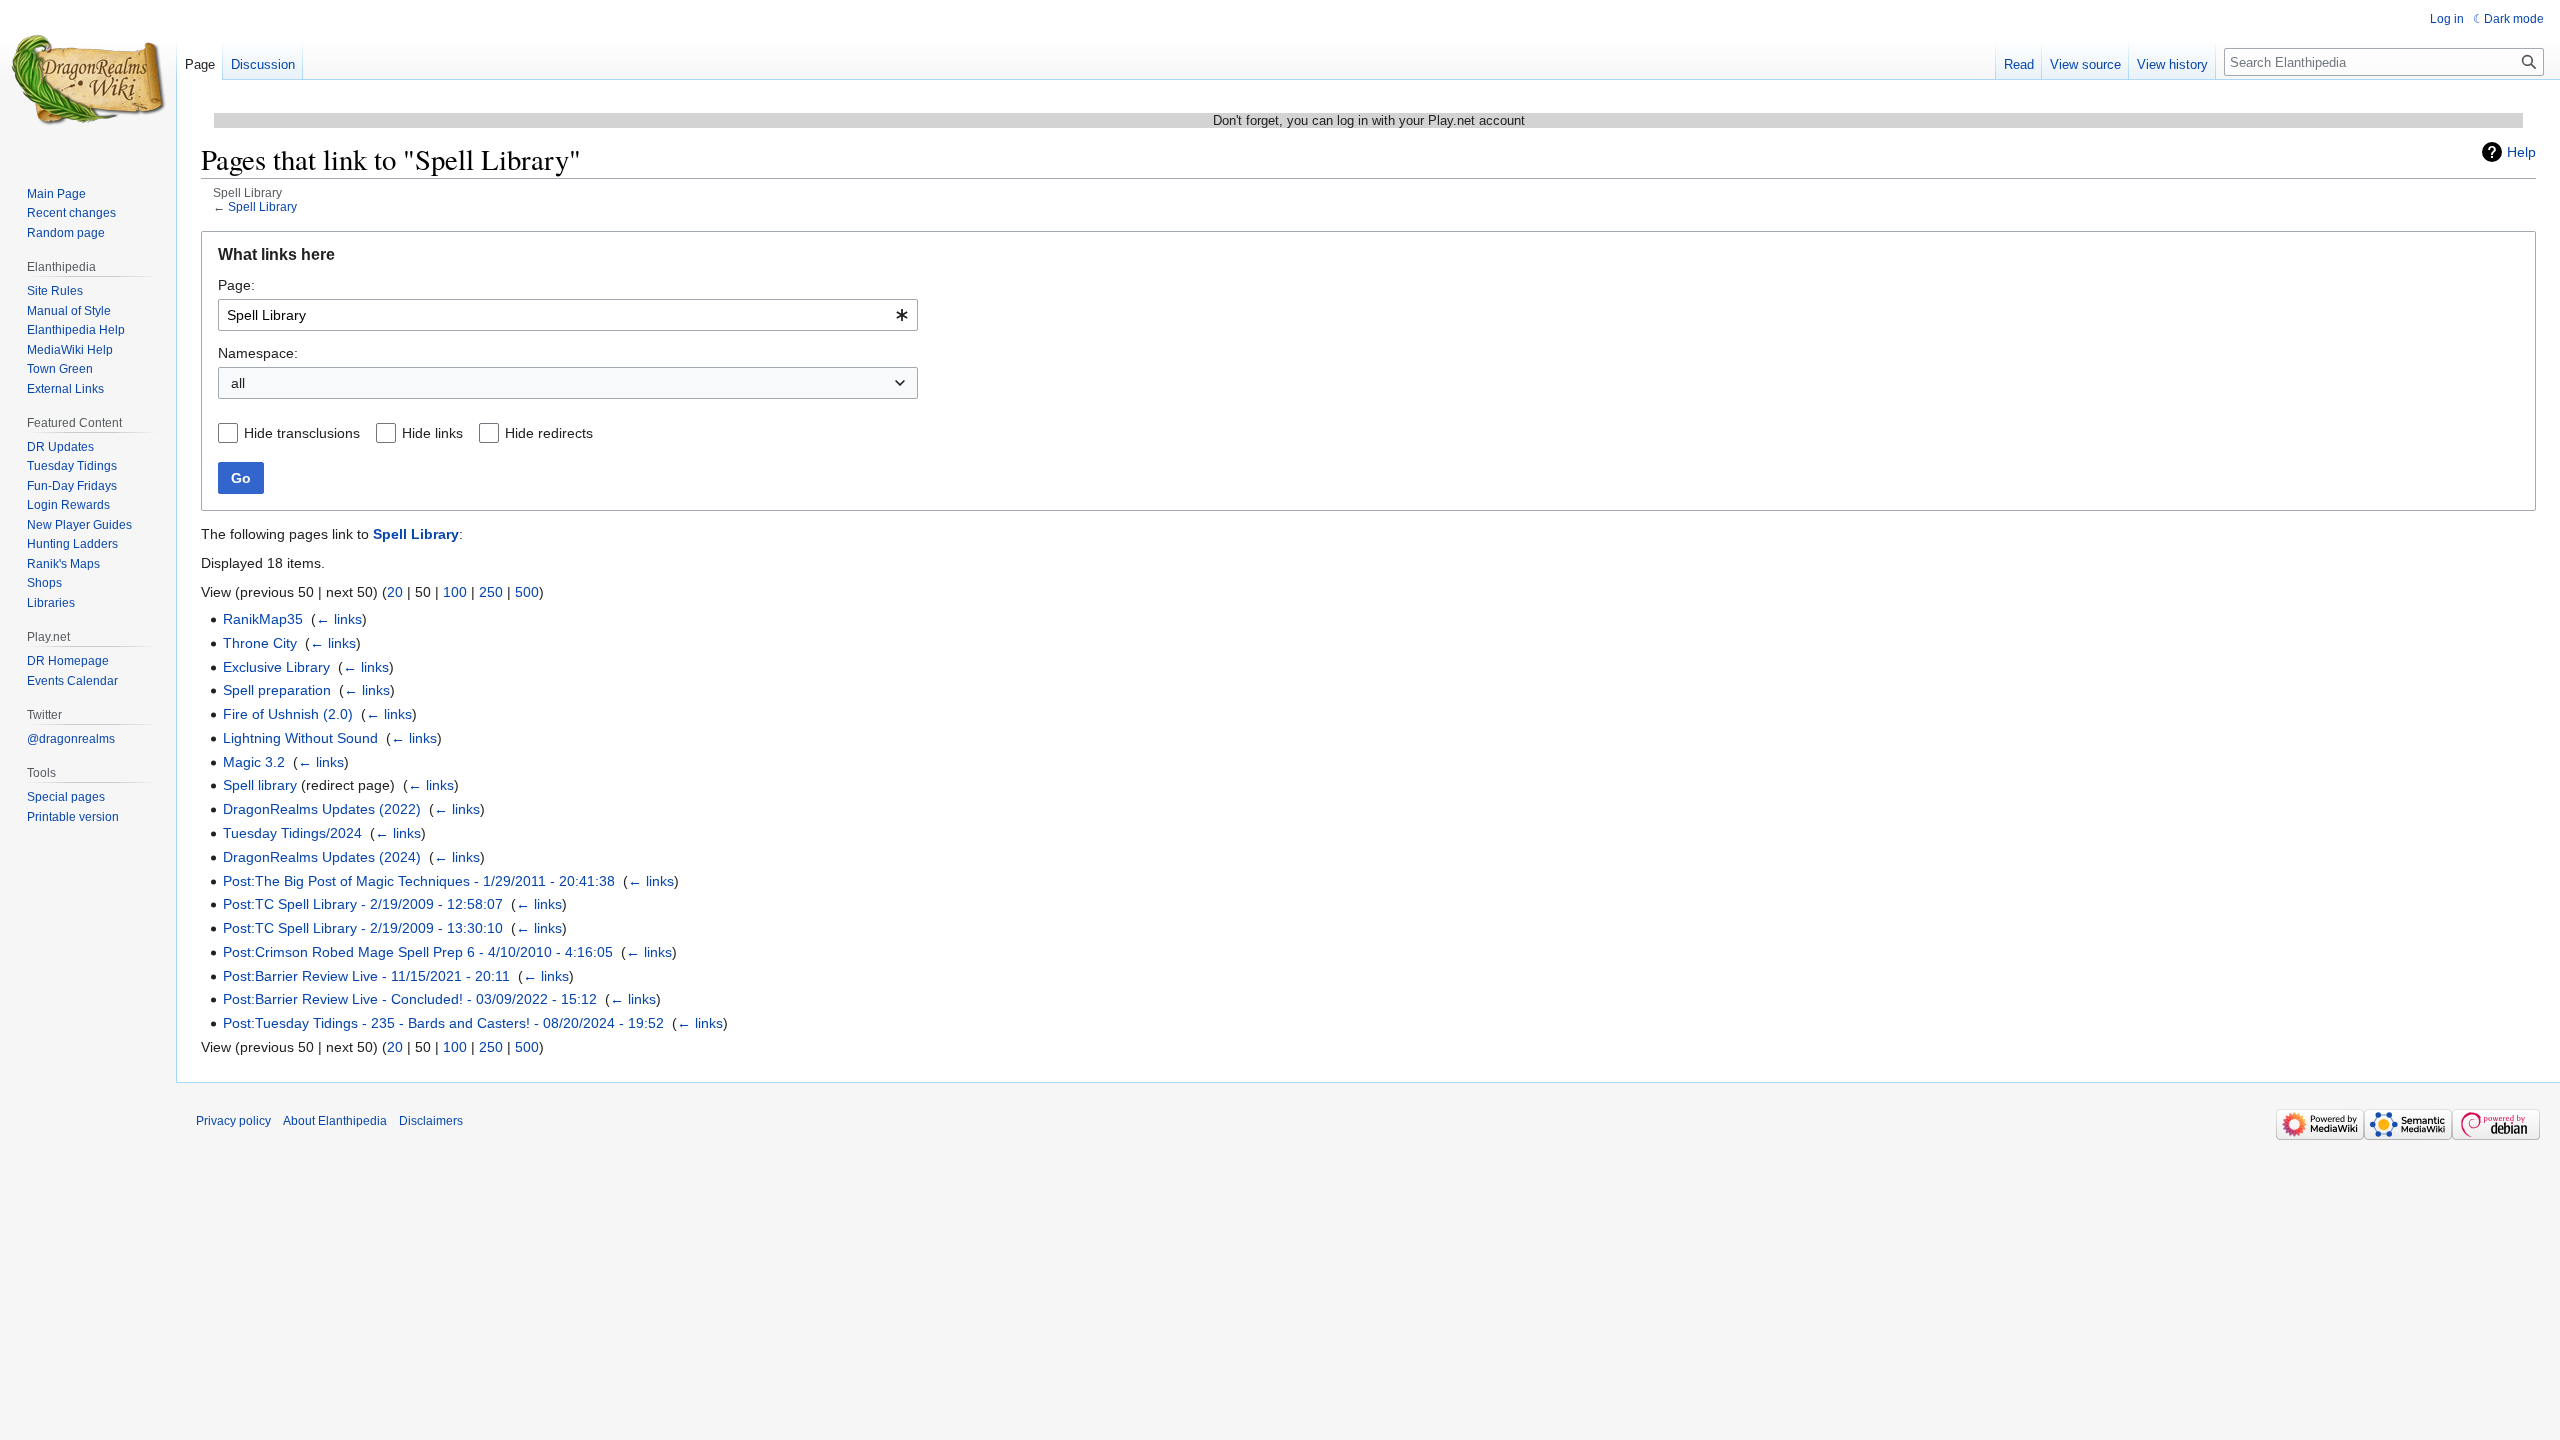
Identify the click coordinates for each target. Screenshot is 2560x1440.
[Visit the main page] (88, 80)
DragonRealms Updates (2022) (322, 809)
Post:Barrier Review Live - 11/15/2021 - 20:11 (366, 976)
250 (491, 592)
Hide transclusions (302, 433)
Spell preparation (277, 690)
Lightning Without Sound (300, 738)
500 (527, 592)
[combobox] (568, 315)
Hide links (432, 433)
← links (339, 619)
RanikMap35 (263, 619)
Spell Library (262, 206)
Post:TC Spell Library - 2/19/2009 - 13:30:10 (363, 928)
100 (455, 592)
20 (395, 592)
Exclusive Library (276, 667)
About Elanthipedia (335, 1121)
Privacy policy (233, 1121)
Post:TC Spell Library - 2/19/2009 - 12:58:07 (363, 904)
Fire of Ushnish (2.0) (288, 714)
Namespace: (258, 353)
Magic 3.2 (254, 762)
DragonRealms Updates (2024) (322, 857)
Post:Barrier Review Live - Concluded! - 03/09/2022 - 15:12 (410, 999)
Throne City (260, 643)
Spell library (260, 785)
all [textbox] (238, 383)
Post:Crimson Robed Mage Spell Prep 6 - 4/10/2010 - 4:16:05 (418, 952)
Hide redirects (549, 433)
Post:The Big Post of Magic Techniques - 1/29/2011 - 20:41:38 (419, 881)
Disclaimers (431, 1121)
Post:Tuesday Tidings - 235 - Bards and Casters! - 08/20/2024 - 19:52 (443, 1023)
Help (2521, 152)
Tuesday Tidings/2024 (292, 833)
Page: (236, 285)
